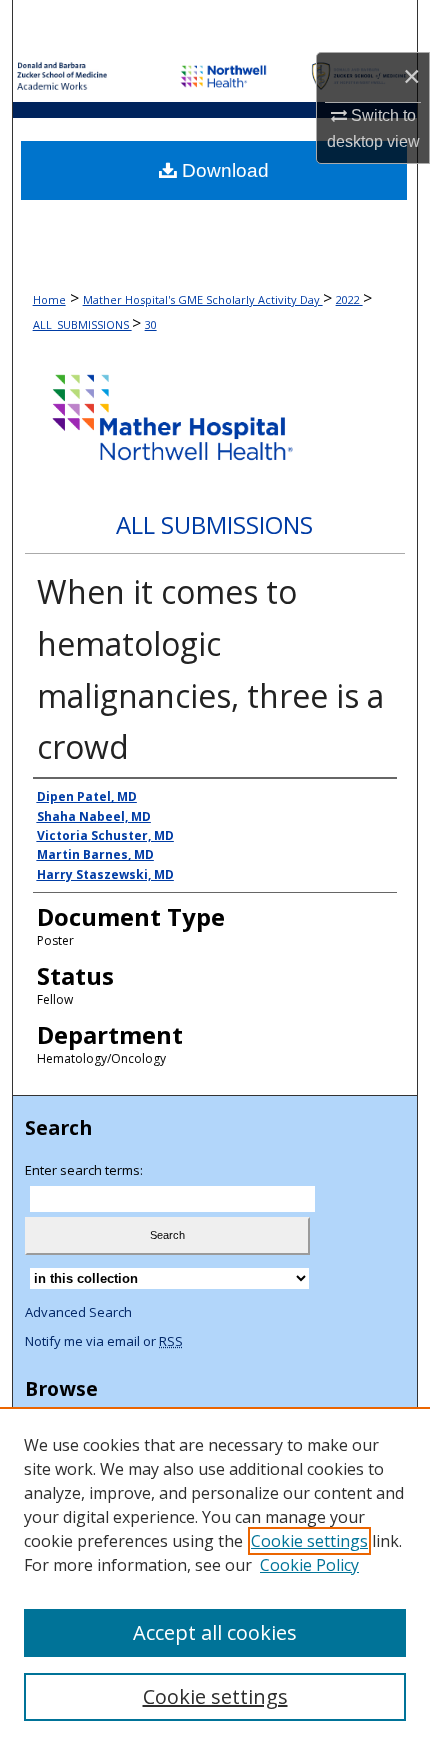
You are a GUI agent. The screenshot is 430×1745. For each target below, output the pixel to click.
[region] (215, 1576)
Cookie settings (309, 1541)
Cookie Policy (309, 1565)
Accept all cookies (215, 1632)
